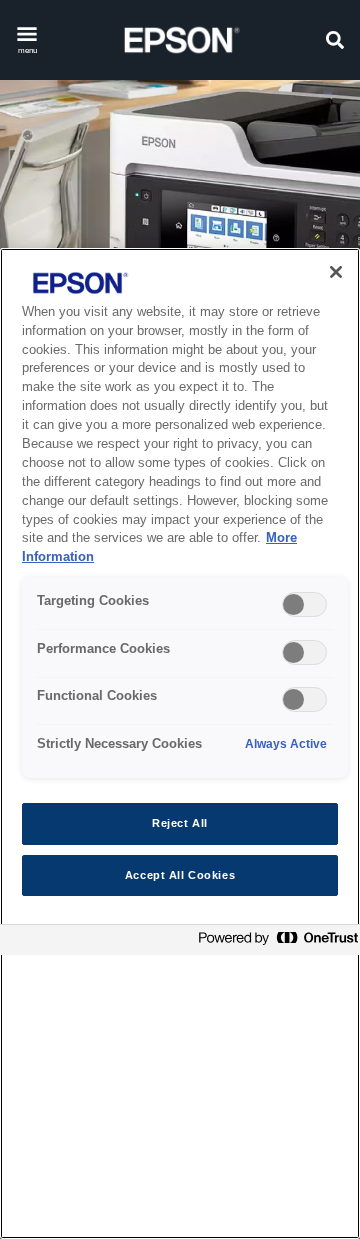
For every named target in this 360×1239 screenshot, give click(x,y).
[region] (180, 743)
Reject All (180, 823)
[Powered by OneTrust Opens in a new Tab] (274, 942)
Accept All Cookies (180, 875)
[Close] (336, 272)
